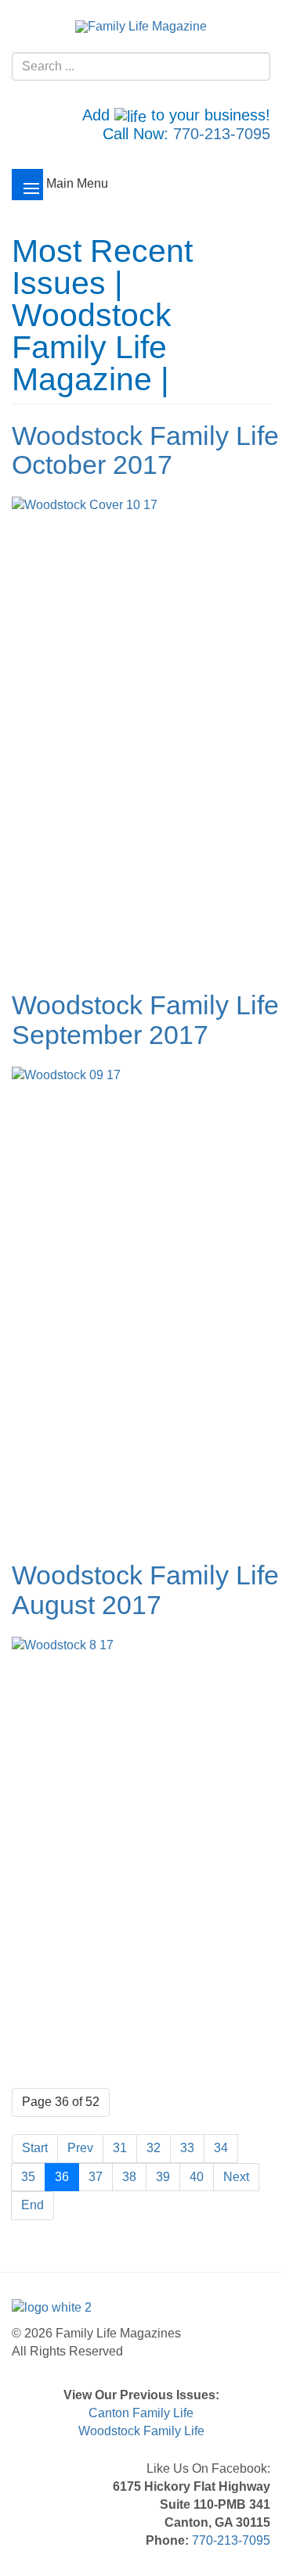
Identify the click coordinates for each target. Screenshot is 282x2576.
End (33, 2205)
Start (35, 2148)
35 (28, 2177)
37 (96, 2177)
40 (197, 2177)
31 (120, 2148)
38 (129, 2177)
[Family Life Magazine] (141, 26)
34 (221, 2148)
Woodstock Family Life (141, 2431)
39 (163, 2177)
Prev (80, 2148)
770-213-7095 (222, 134)
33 (187, 2148)
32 (154, 2148)
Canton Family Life (141, 2413)
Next (236, 2177)
